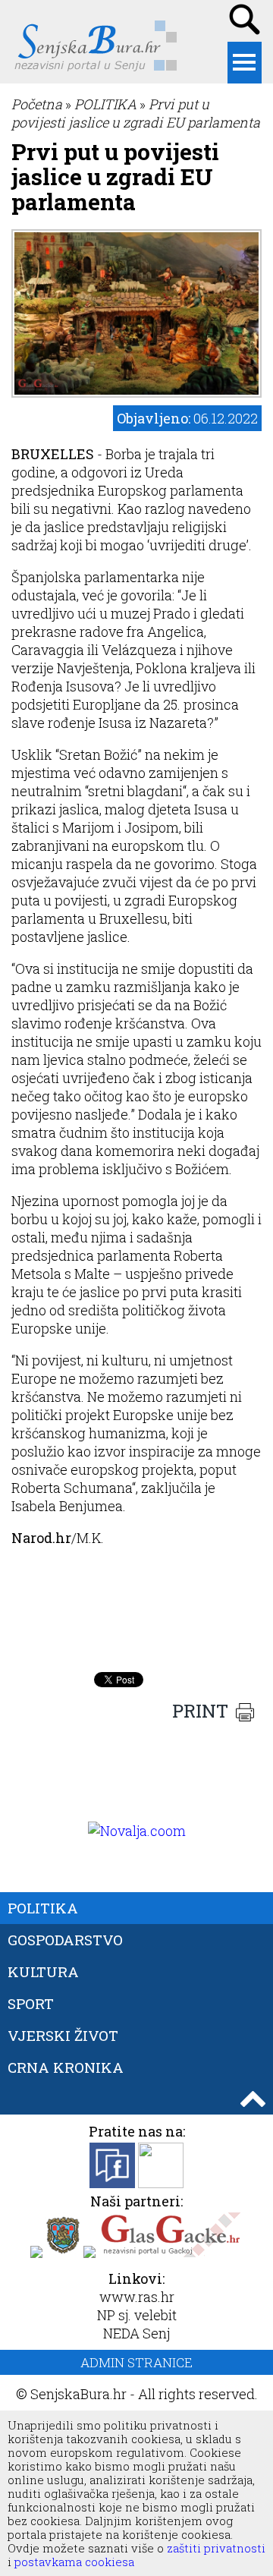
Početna (37, 104)
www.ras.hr (137, 2297)
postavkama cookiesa (74, 2562)
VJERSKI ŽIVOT (63, 2035)
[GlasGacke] (171, 2253)
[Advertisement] (136, 1627)
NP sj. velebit (137, 2315)
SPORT (31, 2003)
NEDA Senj (136, 2333)
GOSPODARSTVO (65, 1940)
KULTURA (43, 1971)
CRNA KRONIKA (66, 2067)
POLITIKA (105, 104)
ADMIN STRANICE (136, 2362)
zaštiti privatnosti (215, 2548)
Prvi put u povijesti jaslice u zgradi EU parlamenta (136, 113)
